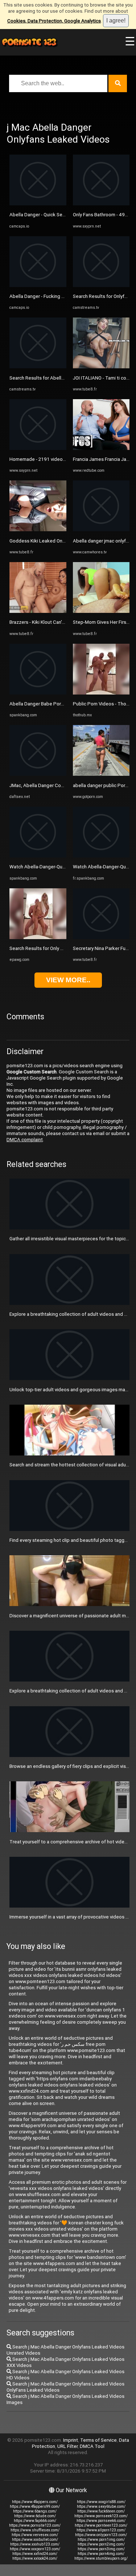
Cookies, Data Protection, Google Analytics (54, 21)
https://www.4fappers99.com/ (35, 2507)
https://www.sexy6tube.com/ (101, 2507)
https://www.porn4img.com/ (101, 2554)
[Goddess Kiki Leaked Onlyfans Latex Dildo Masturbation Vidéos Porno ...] (38, 530)
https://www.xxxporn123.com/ (35, 2549)
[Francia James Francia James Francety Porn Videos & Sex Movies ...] (101, 448)
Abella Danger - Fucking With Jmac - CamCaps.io (61, 296)
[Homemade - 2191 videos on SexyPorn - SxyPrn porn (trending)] (38, 448)
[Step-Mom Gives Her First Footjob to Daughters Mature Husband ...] (101, 611)
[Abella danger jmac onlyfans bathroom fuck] (101, 530)
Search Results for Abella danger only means (57, 378)
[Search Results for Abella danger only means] (38, 367)
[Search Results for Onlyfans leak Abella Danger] (101, 285)
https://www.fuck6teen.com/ (101, 2511)
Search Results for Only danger (42, 948)
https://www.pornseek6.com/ (101, 2521)
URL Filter (67, 2446)
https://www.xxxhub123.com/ (35, 2544)
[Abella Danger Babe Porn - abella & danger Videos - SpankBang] (38, 693)
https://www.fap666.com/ (35, 2521)
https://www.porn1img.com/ (101, 2540)
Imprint (71, 2440)
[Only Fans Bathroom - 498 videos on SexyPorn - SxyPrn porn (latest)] (101, 204)
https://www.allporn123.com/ (101, 2530)
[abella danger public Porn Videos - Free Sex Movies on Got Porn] (101, 774)
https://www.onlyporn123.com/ (101, 2535)
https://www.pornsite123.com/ (35, 2525)
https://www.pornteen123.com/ (101, 2525)
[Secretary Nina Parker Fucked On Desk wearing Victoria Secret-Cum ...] (101, 937)
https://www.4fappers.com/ (35, 2502)
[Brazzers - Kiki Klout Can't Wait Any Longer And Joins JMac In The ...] (38, 611)
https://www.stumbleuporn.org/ (101, 2558)
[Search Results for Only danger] (38, 937)
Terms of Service (98, 2440)
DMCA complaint (25, 1140)
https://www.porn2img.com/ (101, 2544)
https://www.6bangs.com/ (35, 2511)
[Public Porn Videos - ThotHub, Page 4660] (101, 693)
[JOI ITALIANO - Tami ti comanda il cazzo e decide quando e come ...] (101, 367)
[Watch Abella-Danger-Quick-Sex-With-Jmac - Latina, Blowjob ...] (38, 856)
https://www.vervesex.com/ (35, 2535)
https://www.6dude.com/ (35, 2516)
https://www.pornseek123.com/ (101, 2516)
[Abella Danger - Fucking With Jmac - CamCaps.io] (38, 285)
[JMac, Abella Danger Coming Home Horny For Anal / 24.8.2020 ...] (38, 774)
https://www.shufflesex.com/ (35, 2530)
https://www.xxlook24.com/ (35, 2558)
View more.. (68, 980)
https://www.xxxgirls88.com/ (101, 2502)
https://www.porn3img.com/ (101, 2549)
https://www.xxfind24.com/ (35, 2554)
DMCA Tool (92, 2446)
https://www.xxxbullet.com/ (35, 2540)
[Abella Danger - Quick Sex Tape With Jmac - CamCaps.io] (38, 204)
